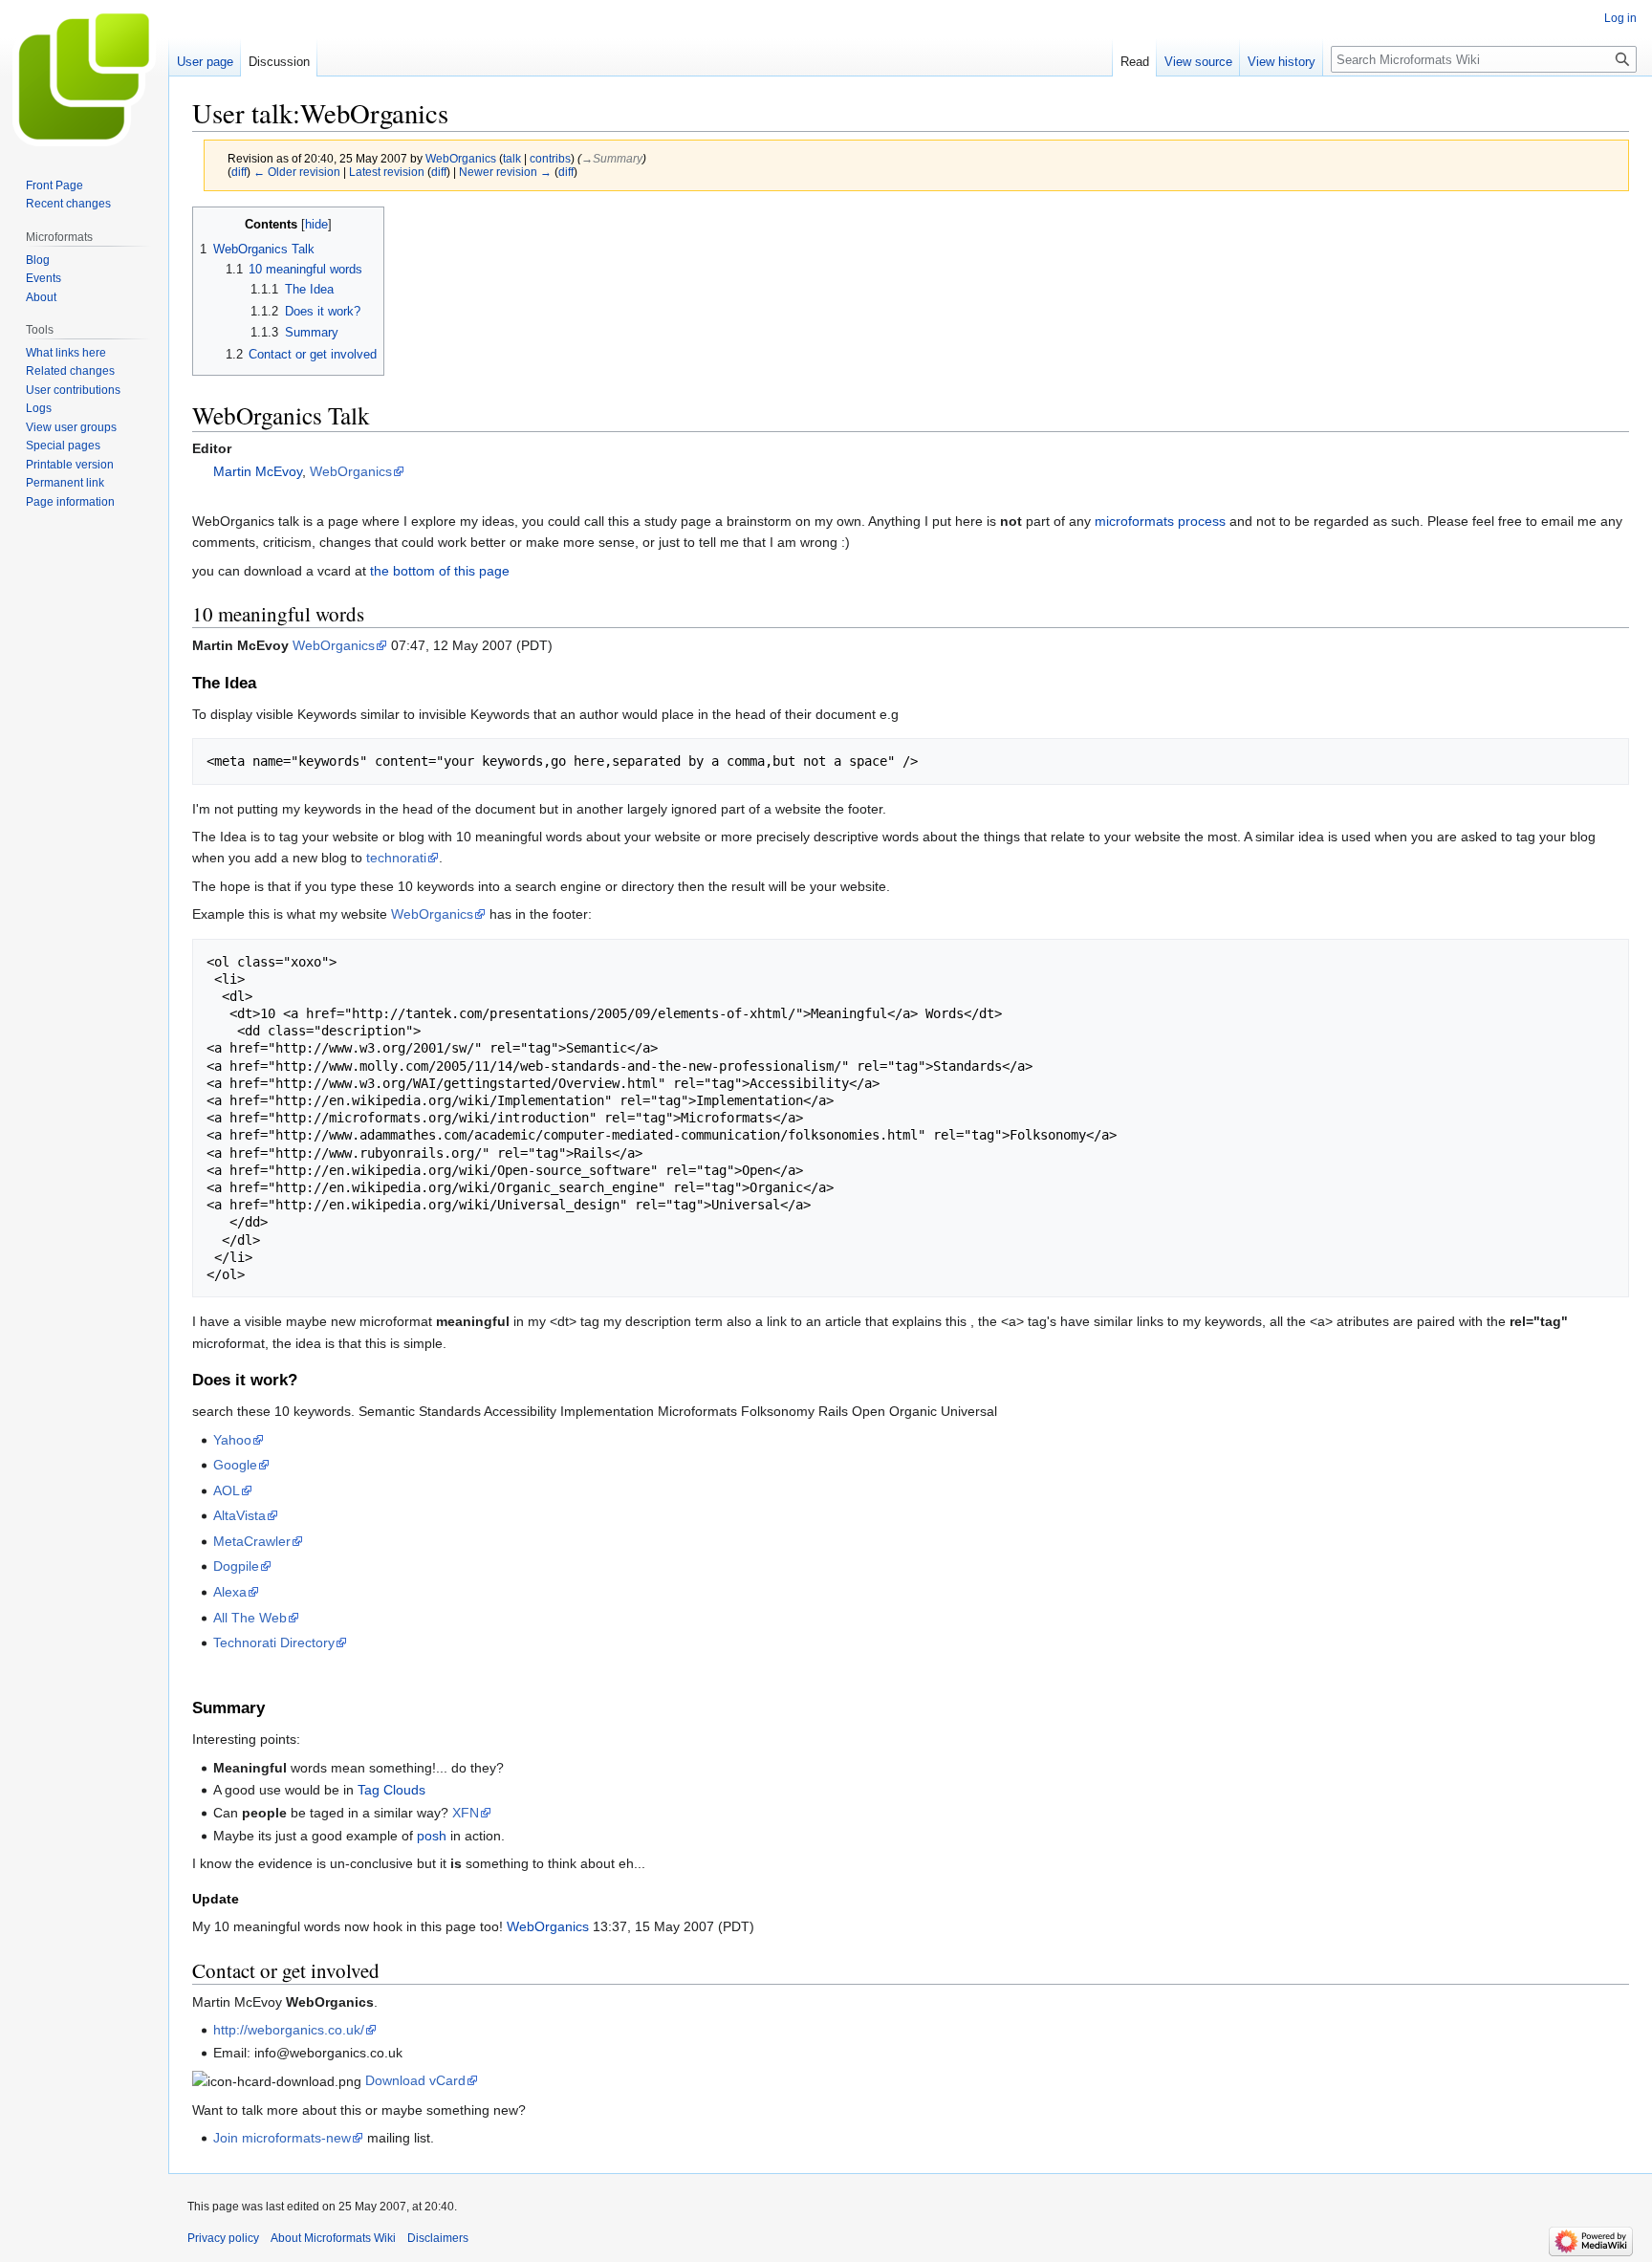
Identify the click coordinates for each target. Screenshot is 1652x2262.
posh (432, 1836)
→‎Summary (612, 158)
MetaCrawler (252, 1541)
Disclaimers (438, 2238)
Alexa (230, 1592)
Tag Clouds (391, 1790)
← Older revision (297, 172)
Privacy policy (223, 2238)
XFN (466, 1813)
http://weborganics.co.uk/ (289, 2030)
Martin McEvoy (258, 471)
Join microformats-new (282, 2138)
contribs (550, 158)
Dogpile (236, 1566)
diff (239, 172)
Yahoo (232, 1440)
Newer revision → (505, 172)
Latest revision (387, 172)
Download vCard (415, 2080)
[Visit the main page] (84, 76)
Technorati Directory (274, 1642)
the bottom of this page (440, 571)
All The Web (250, 1618)
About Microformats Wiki (333, 2238)
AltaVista (239, 1515)
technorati (396, 858)
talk (512, 158)
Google (235, 1465)
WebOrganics (351, 471)
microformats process (1160, 521)
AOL (227, 1490)
